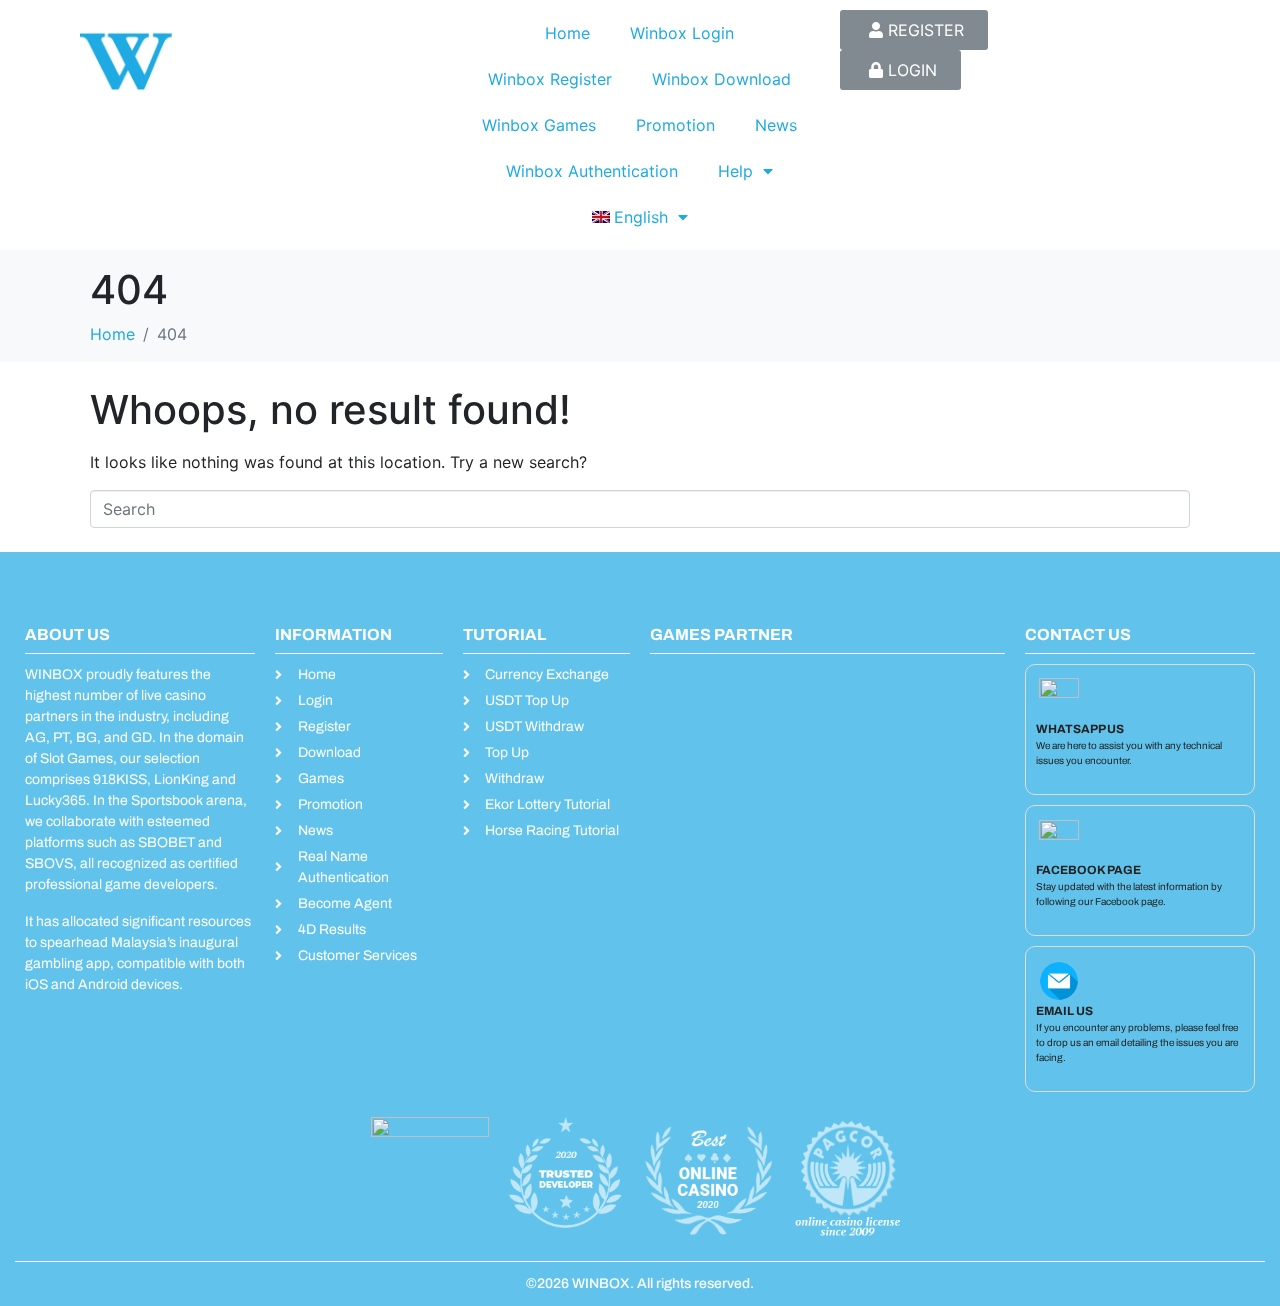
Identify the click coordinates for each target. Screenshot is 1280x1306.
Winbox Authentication (592, 171)
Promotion (675, 125)
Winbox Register (550, 79)
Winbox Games (539, 125)
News (776, 125)
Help (735, 171)
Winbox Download (721, 79)
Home (567, 33)
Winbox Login (682, 33)
